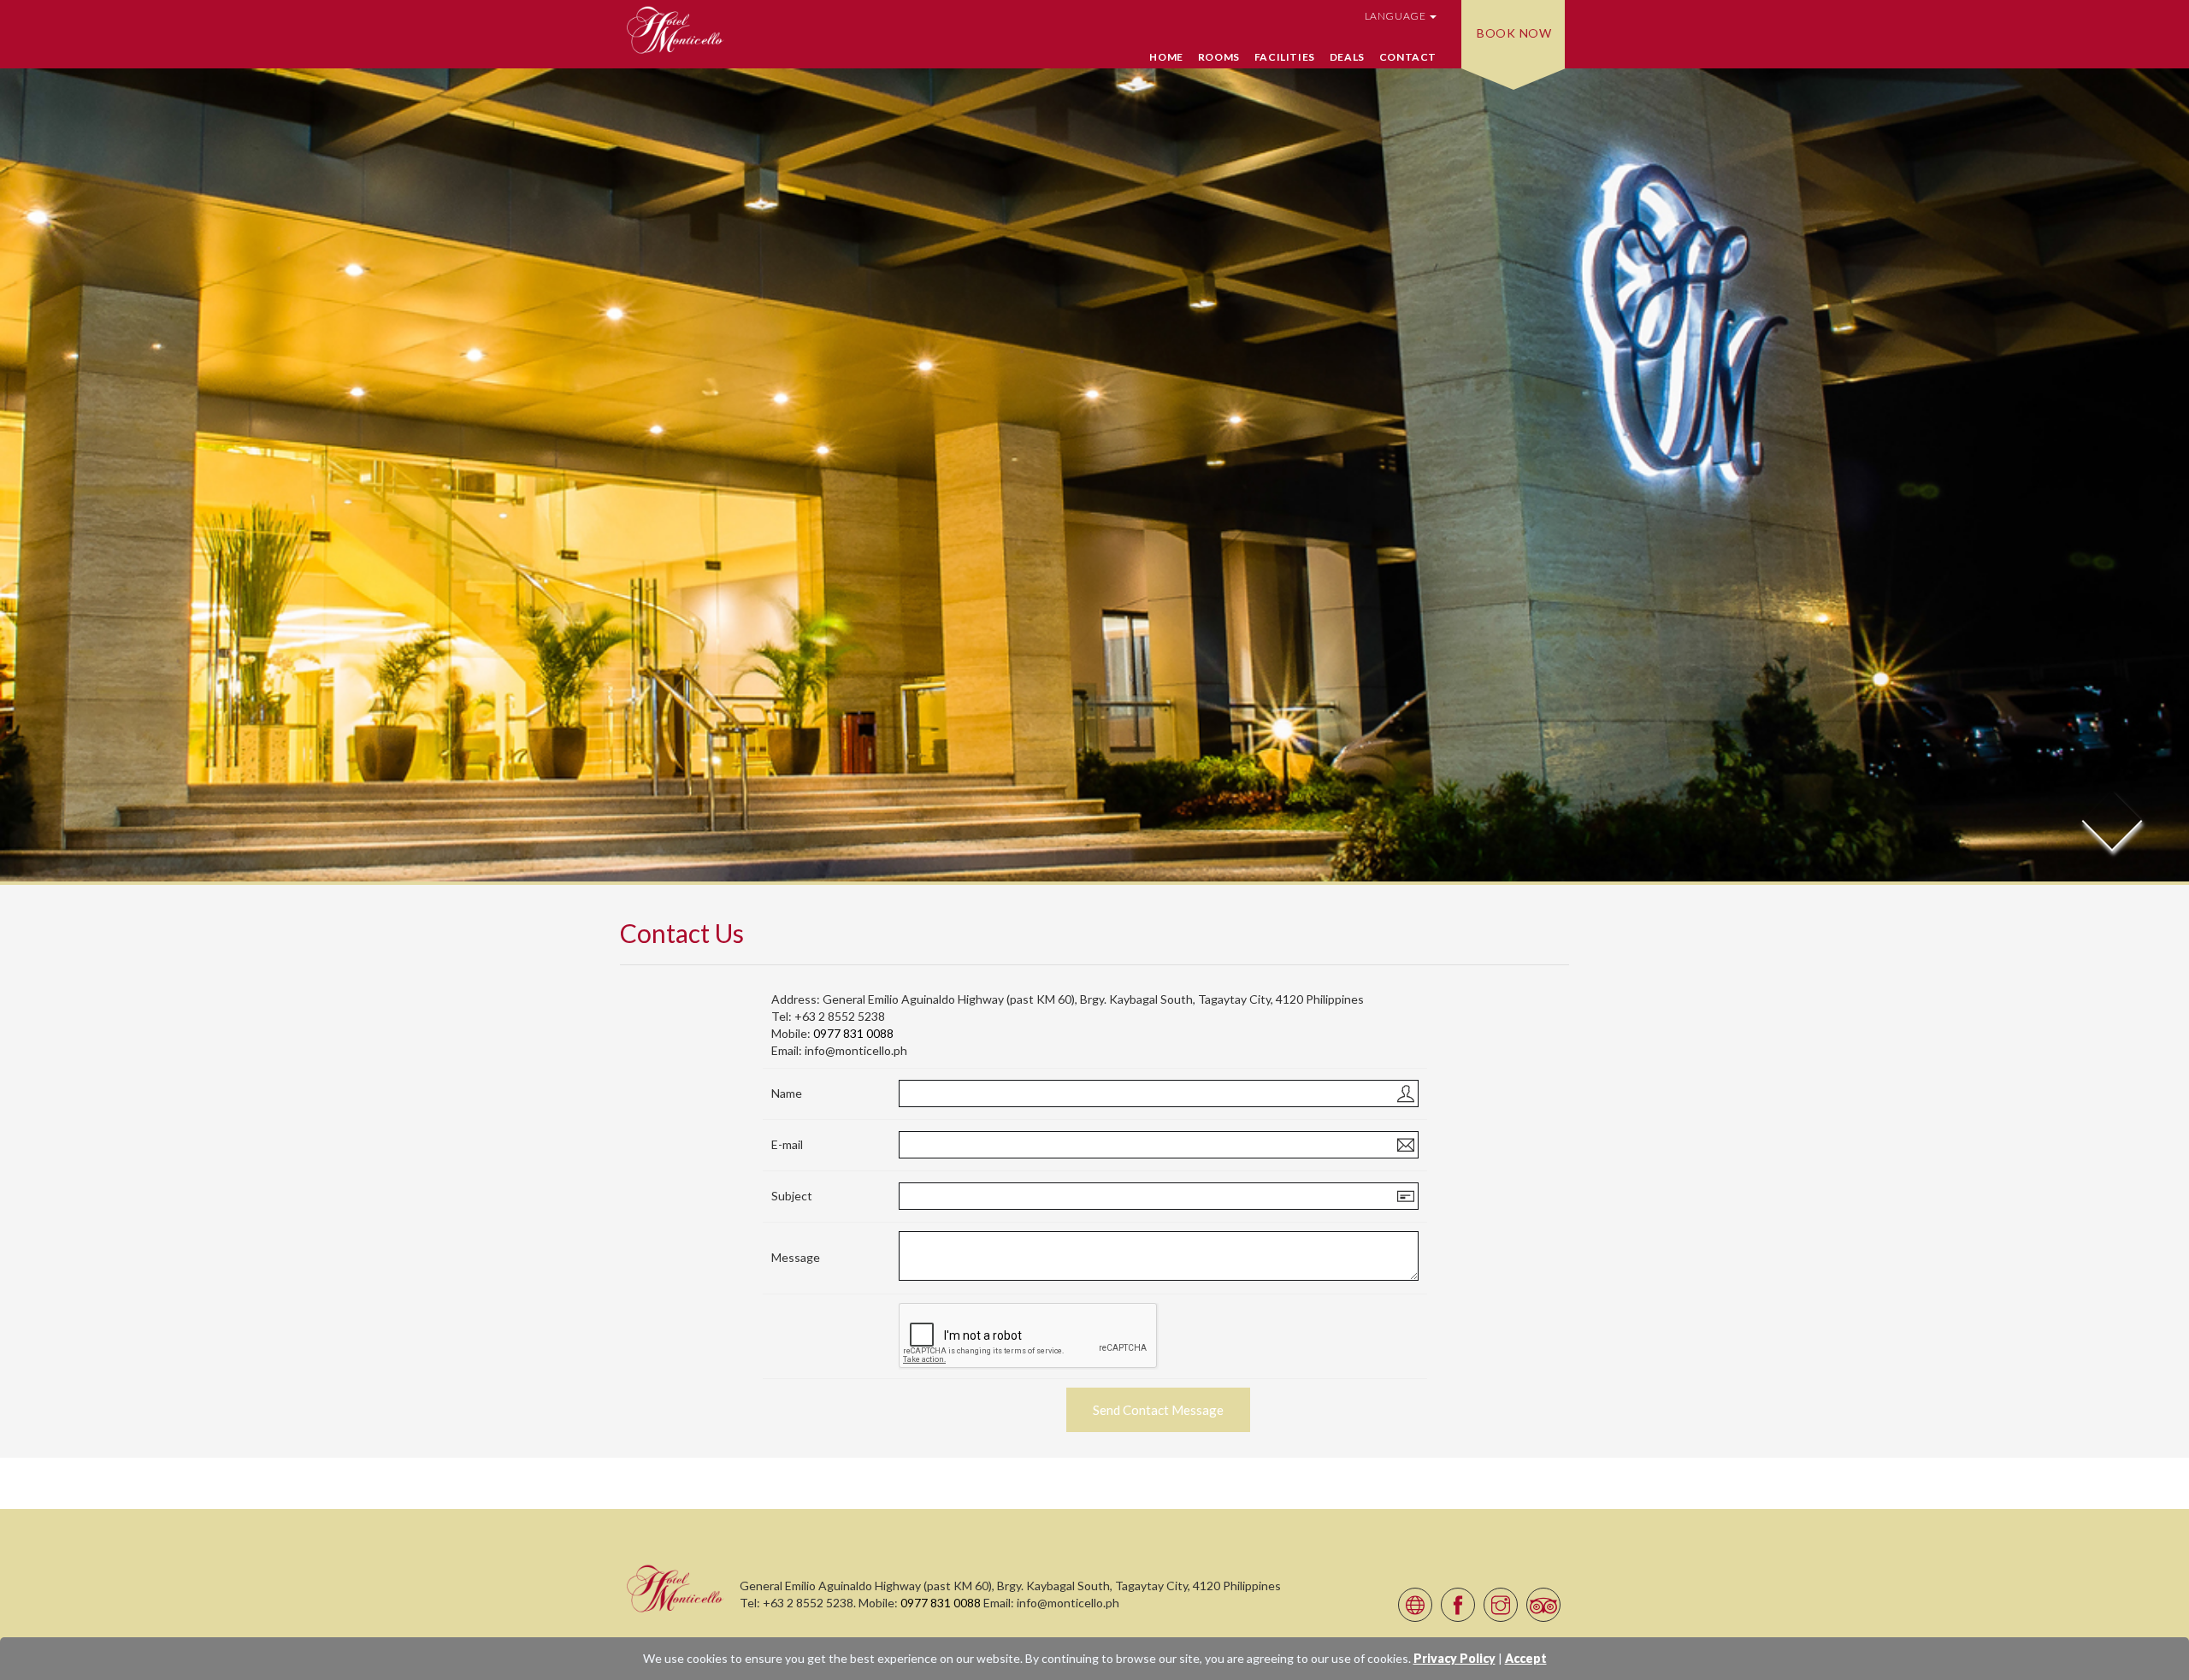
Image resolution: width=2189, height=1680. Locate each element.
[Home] (676, 1588)
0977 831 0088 (853, 1033)
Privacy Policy (1454, 1658)
